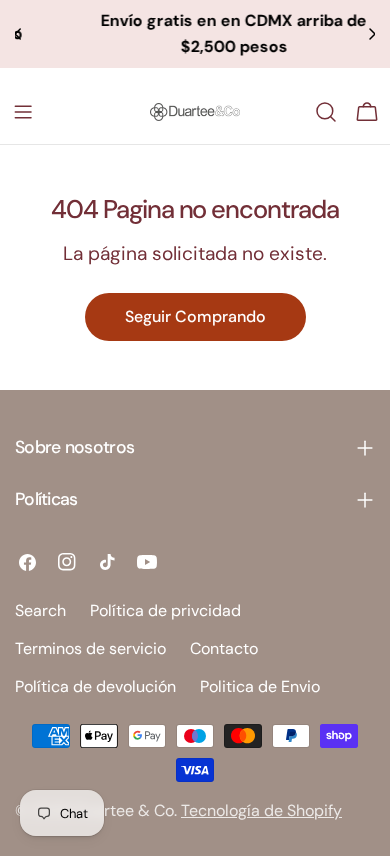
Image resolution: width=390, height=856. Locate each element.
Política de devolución (95, 686)
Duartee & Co (124, 810)
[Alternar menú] (23, 112)
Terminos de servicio (90, 648)
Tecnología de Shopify (261, 810)
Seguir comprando (195, 316)
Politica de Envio (260, 686)
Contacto (224, 648)
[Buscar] (326, 112)
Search (40, 610)
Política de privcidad (165, 610)
